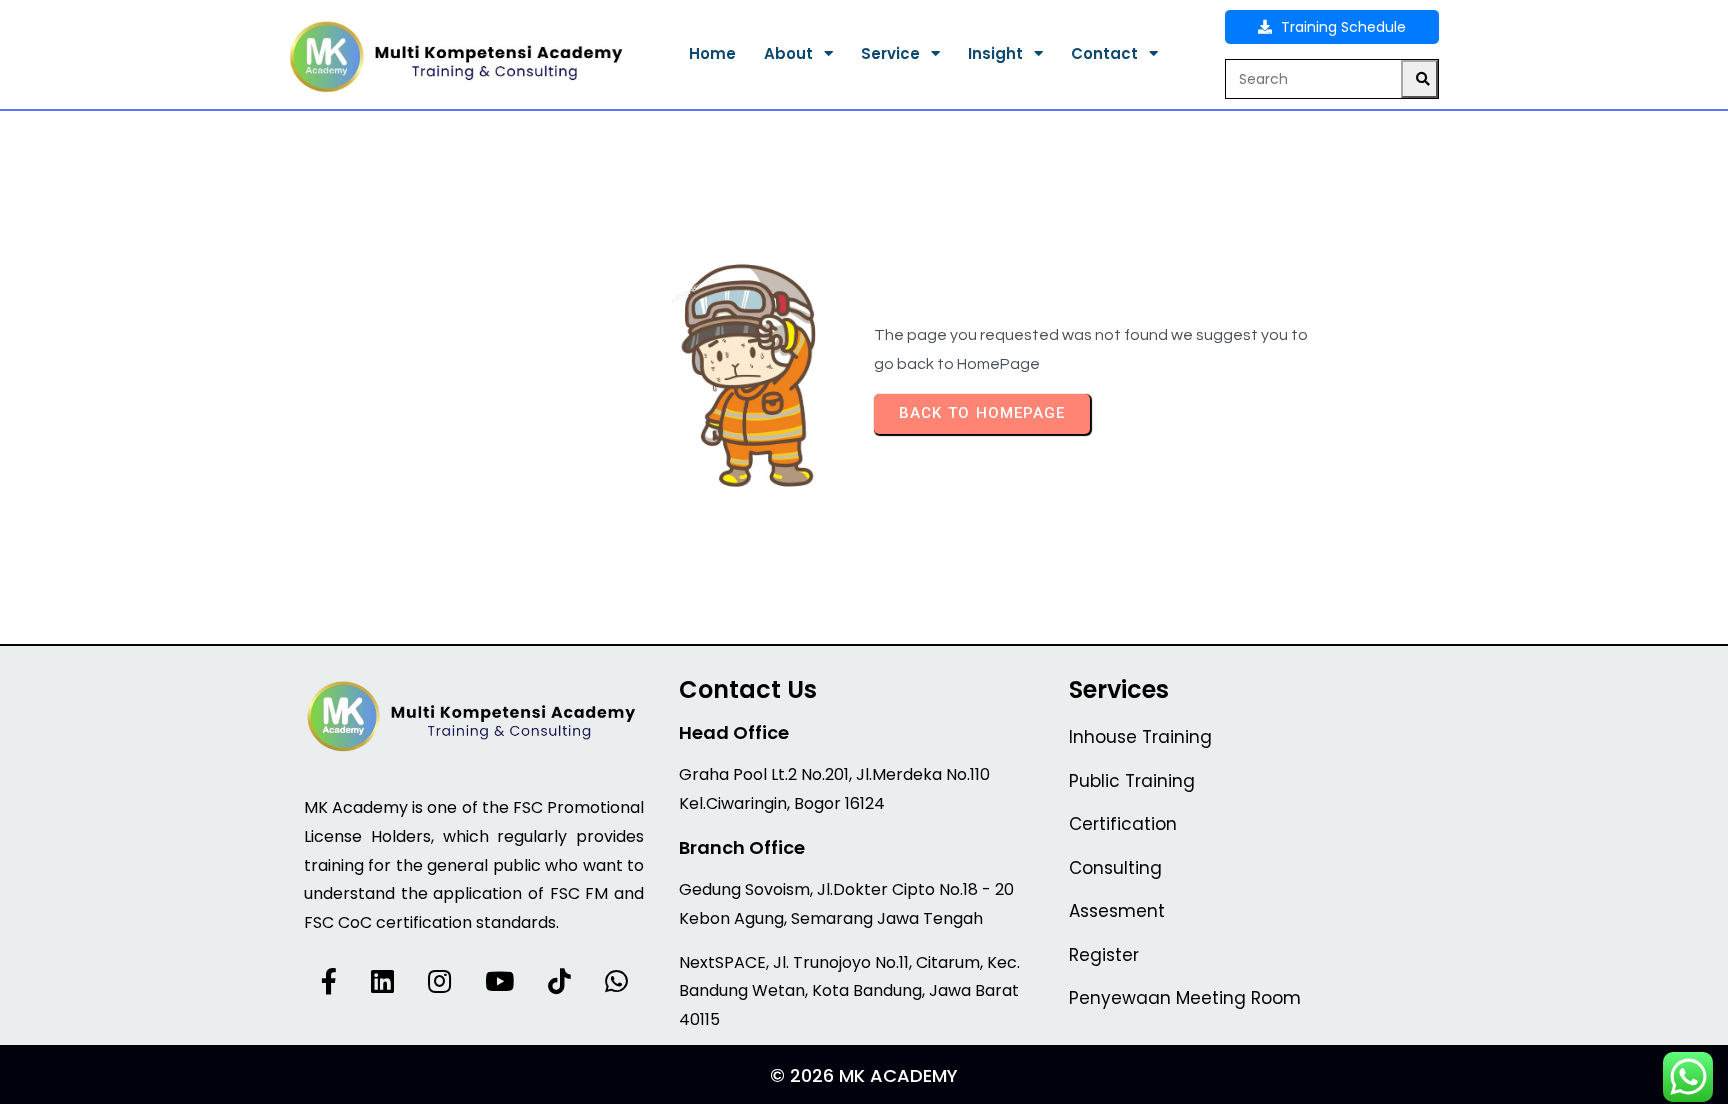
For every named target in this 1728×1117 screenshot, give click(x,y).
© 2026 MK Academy (864, 1075)
